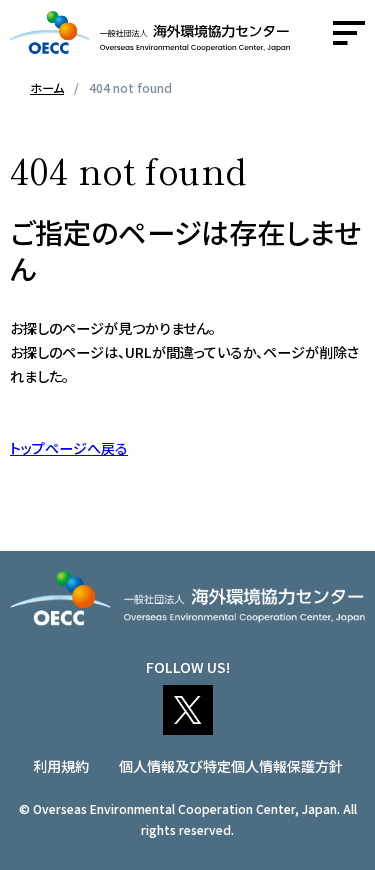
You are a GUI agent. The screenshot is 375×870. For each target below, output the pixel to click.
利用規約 (61, 766)
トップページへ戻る (69, 448)
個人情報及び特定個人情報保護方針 (231, 766)
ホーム (47, 87)
